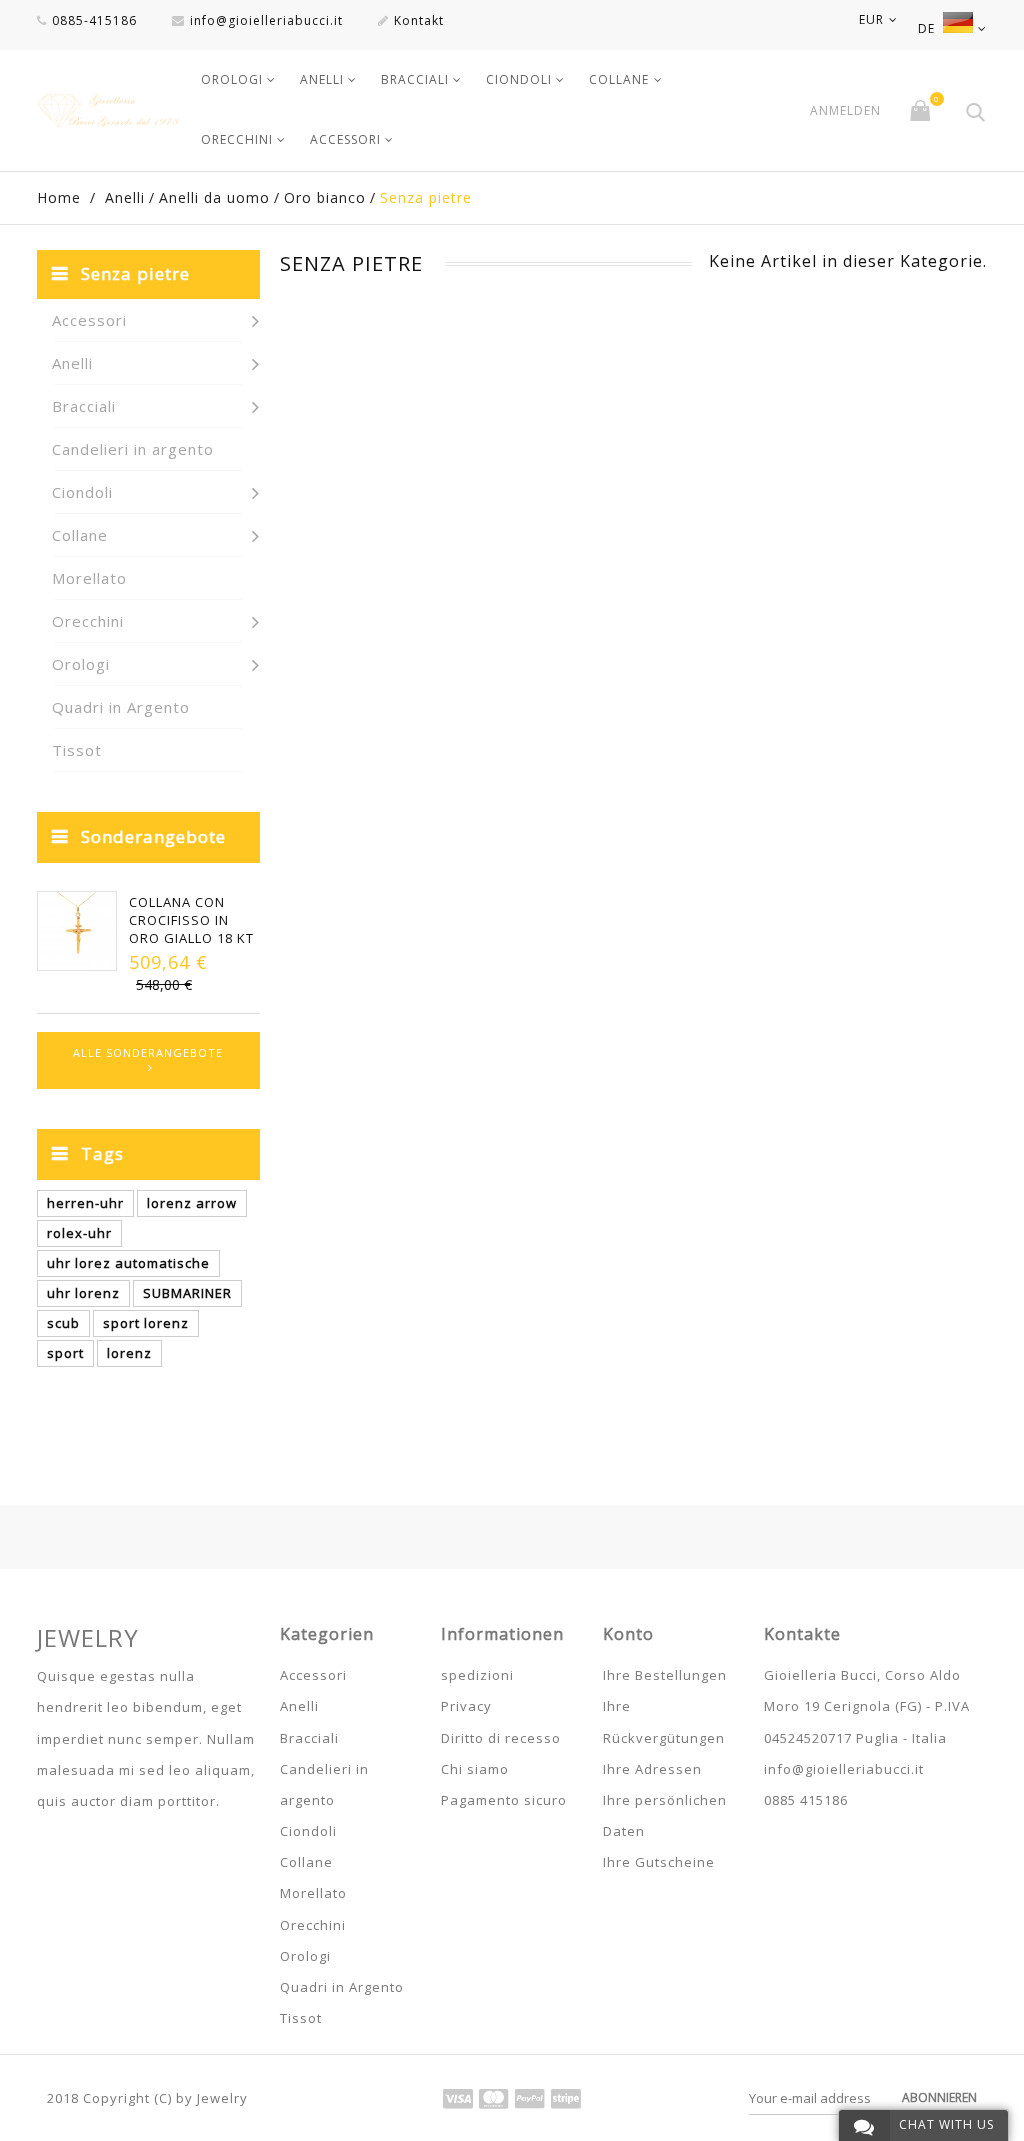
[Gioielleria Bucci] (108, 110)
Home (59, 197)
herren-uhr (85, 1203)
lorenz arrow (192, 1203)
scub (63, 1323)
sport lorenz (146, 1323)
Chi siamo (475, 1769)
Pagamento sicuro (504, 1800)
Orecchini (237, 139)
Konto (628, 1634)
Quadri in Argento (121, 707)
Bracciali (415, 79)
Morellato (89, 578)
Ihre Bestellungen (665, 1675)
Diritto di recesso (501, 1738)
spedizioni (477, 1675)
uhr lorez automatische (128, 1263)
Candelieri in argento (133, 449)
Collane (619, 79)
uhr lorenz (83, 1293)
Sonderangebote (153, 836)
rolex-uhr (79, 1233)
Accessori (345, 139)
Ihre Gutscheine (659, 1862)
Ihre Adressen (652, 1769)
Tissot (77, 750)
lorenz (129, 1353)
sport (65, 1353)
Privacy (466, 1706)
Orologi (232, 79)
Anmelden (845, 111)
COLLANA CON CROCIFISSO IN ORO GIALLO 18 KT (191, 920)
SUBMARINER (187, 1293)
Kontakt (419, 20)
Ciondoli (519, 79)
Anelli (322, 79)
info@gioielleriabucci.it (266, 20)
